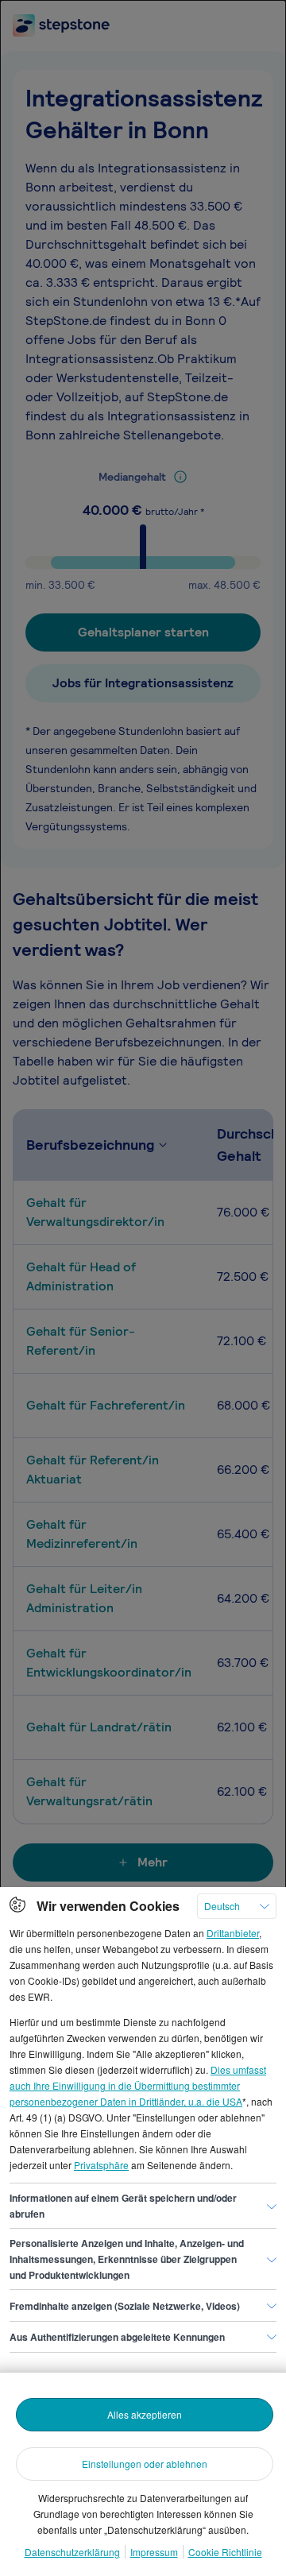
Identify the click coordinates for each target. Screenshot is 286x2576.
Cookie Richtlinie (225, 2552)
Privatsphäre (101, 2165)
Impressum (154, 2552)
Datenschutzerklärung (72, 2552)
